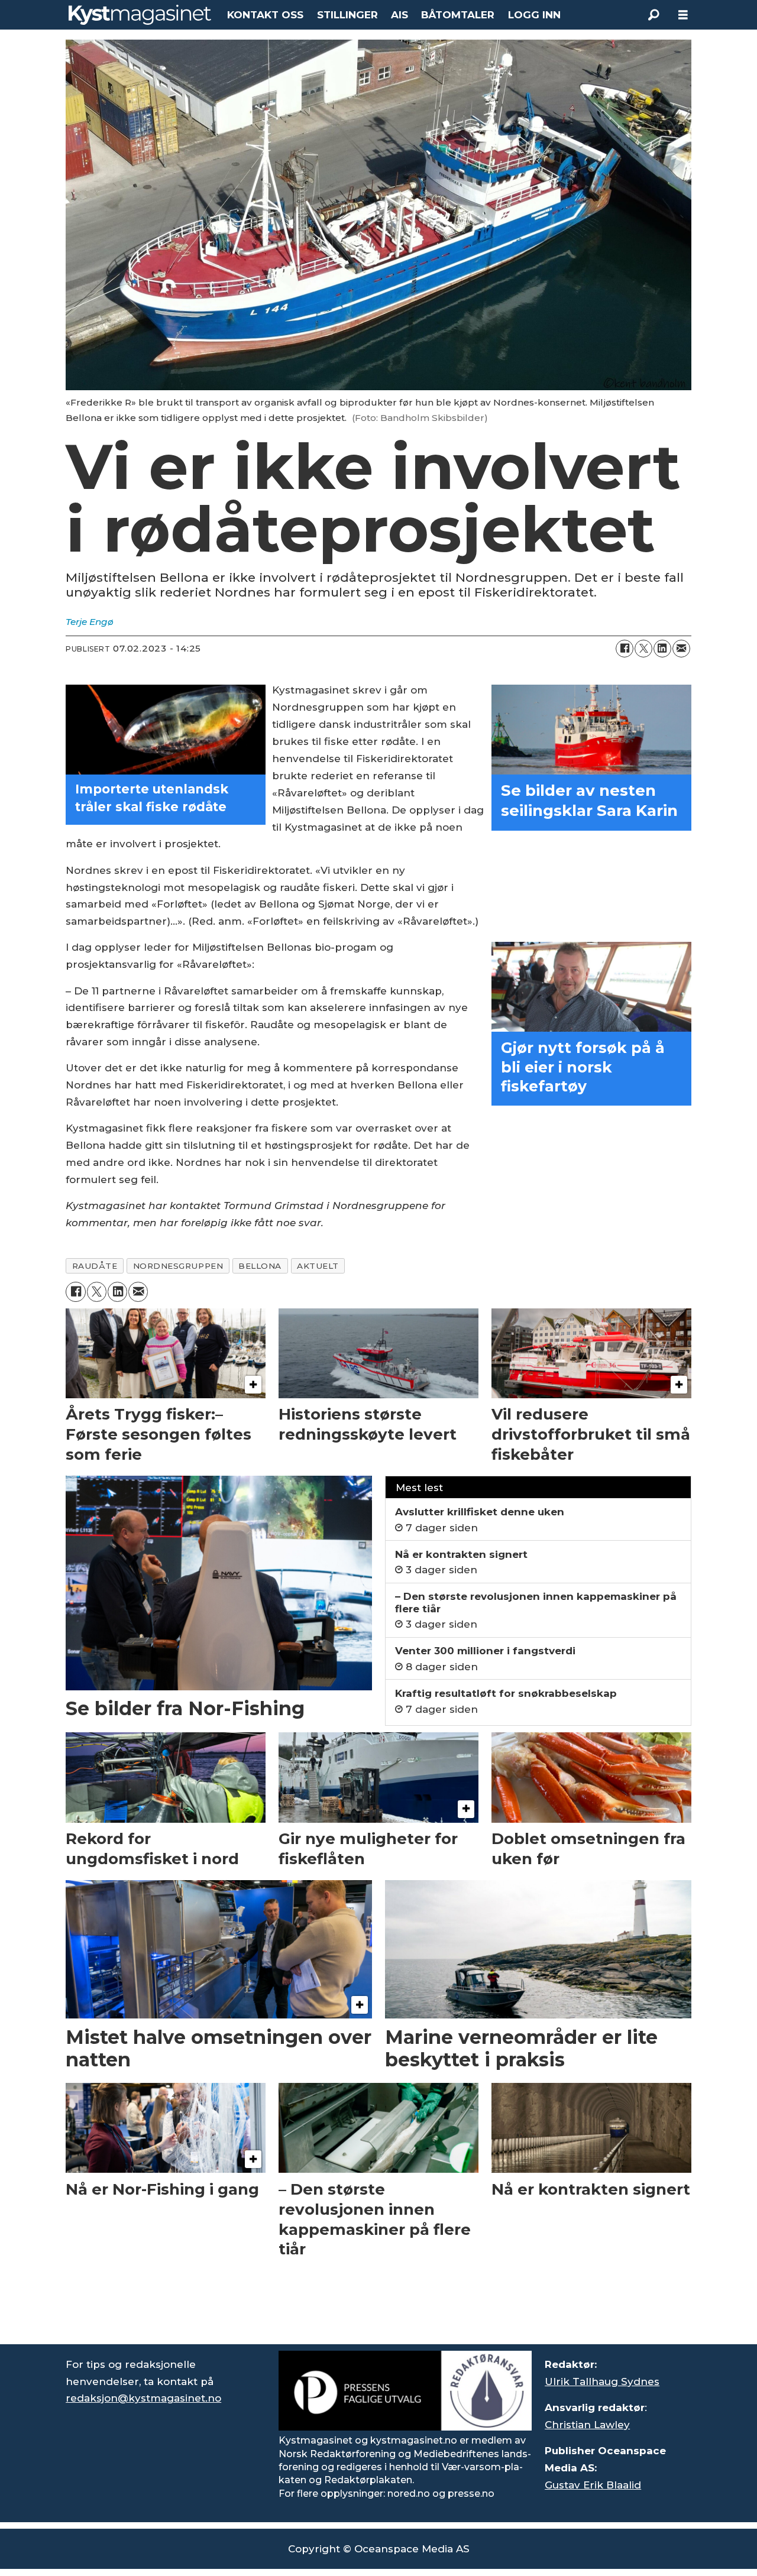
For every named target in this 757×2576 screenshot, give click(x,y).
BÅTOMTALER (458, 15)
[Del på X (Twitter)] (643, 649)
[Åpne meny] (683, 15)
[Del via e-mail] (681, 649)
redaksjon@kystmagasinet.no (143, 2398)
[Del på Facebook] (625, 649)
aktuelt (318, 1266)
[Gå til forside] (140, 15)
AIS (399, 15)
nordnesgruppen (178, 1266)
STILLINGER (347, 15)
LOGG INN (534, 15)
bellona (260, 1266)
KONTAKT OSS (265, 15)
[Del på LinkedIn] (662, 649)
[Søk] (654, 15)
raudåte (95, 1266)
